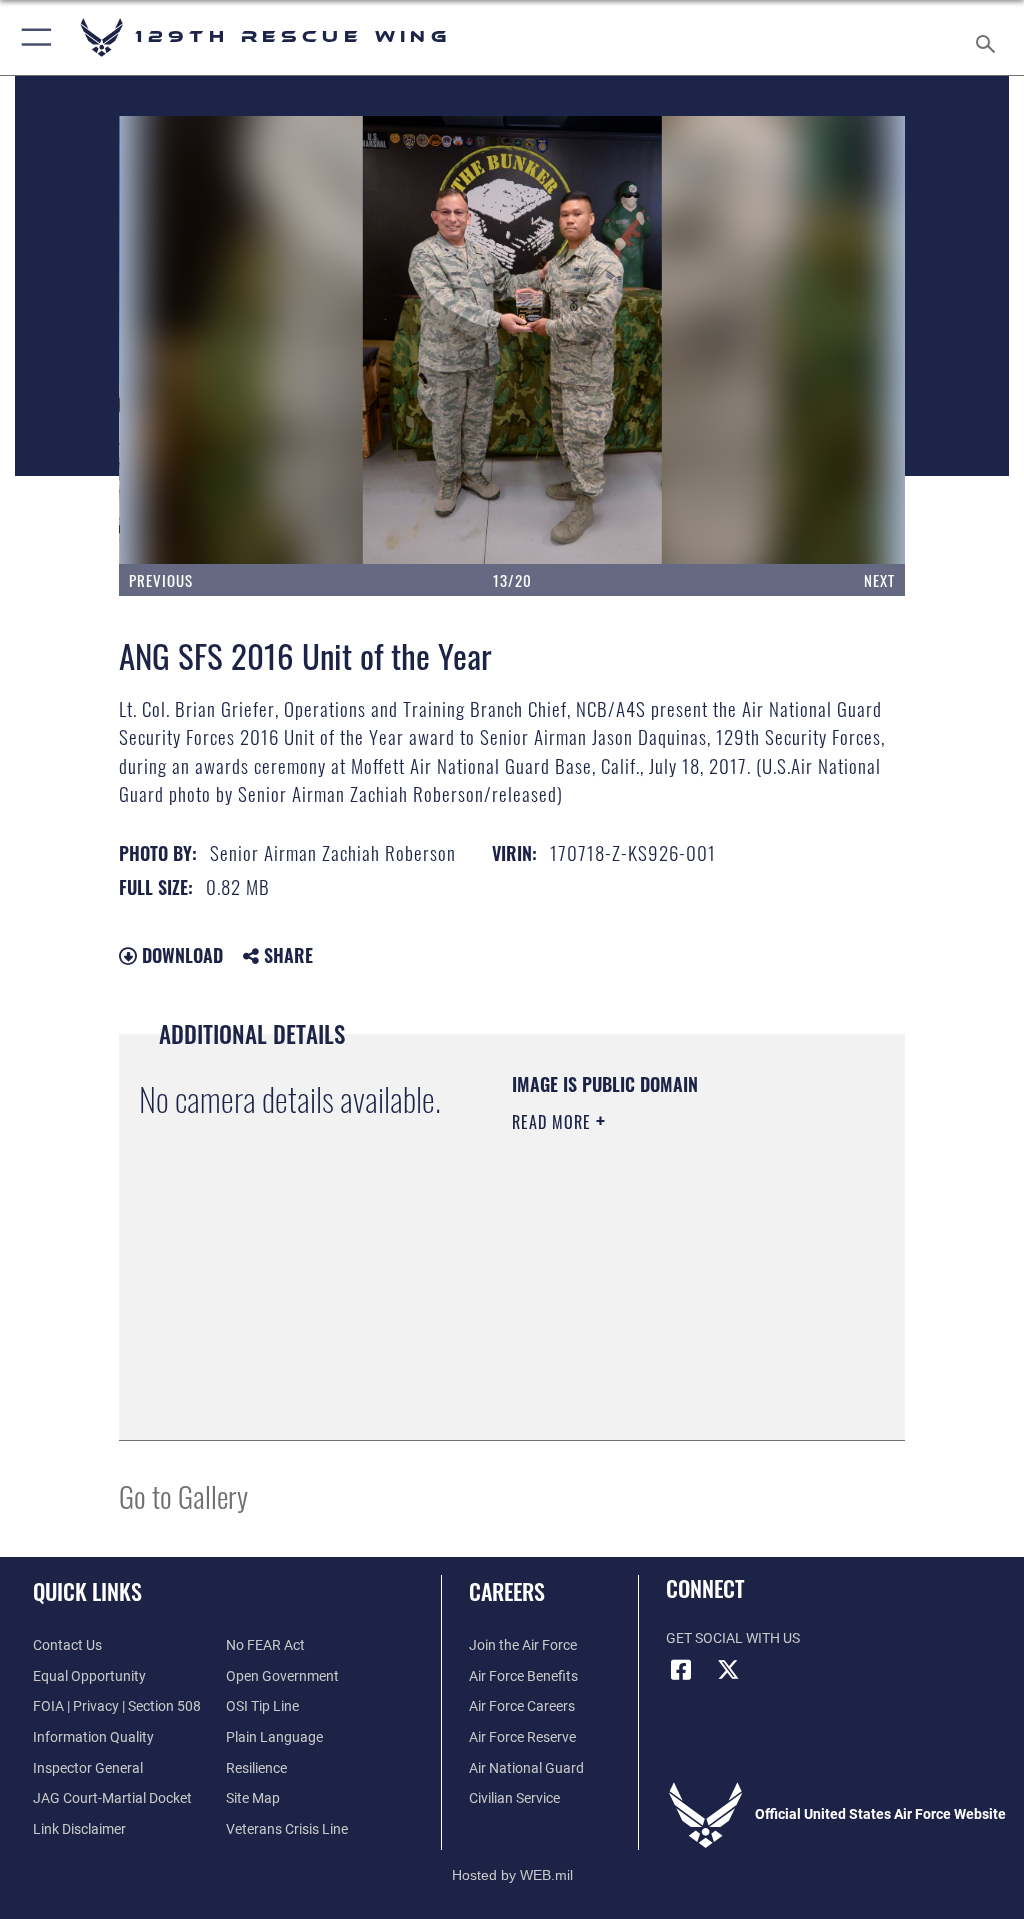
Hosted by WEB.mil (512, 1875)
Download (180, 955)
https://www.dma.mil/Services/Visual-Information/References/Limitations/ (633, 1347)
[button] (32, 37)
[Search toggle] (989, 37)
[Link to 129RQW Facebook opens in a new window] (681, 1670)
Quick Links (87, 1591)
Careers (507, 1591)
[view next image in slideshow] (826, 340)
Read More (554, 1122)
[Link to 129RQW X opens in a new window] (729, 1670)
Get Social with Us (733, 1638)
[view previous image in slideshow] (197, 340)
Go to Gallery (183, 1495)
